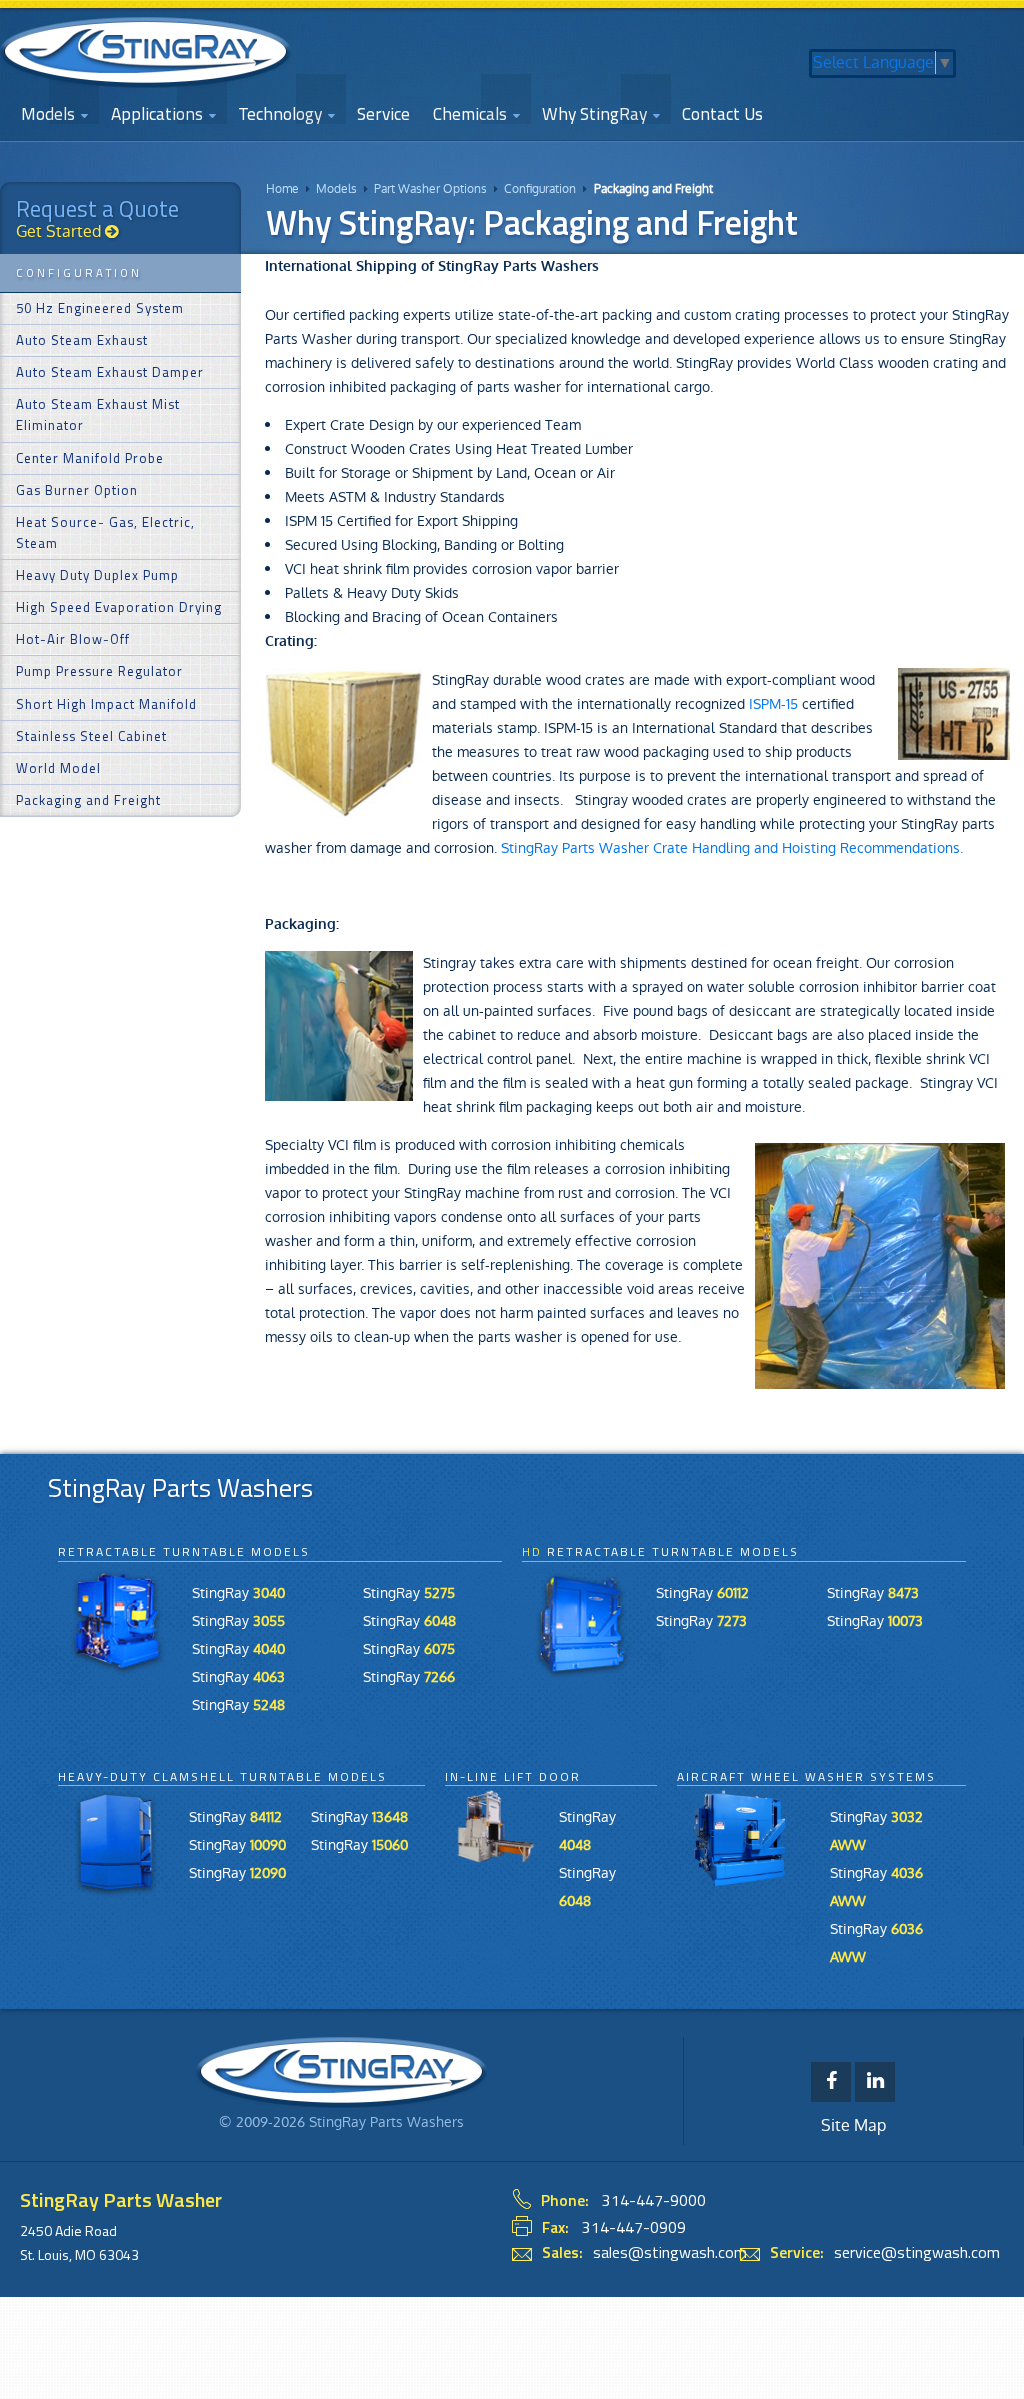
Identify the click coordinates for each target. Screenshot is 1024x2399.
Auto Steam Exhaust (82, 340)
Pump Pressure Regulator (99, 671)
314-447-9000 (654, 2200)
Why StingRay (594, 113)
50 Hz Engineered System (100, 308)
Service (383, 113)
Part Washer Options (430, 189)
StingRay (238, 1593)
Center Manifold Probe (90, 458)
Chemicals (470, 113)
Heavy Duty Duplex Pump (97, 575)
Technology (280, 113)
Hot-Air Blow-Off (73, 639)
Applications (157, 113)
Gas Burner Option (77, 490)
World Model (58, 768)
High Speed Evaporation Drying (119, 607)
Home (282, 189)
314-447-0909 (634, 2227)
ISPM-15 (773, 704)
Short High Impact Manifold (106, 704)
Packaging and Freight (653, 189)
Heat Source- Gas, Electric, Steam (105, 532)
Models (336, 189)
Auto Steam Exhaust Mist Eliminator (98, 414)
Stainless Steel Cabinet (91, 736)
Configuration (540, 189)
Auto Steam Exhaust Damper (110, 372)
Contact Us (722, 113)
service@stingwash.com (917, 2252)
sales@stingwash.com (670, 2252)
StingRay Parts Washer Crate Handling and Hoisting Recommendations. (732, 848)
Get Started (60, 231)
